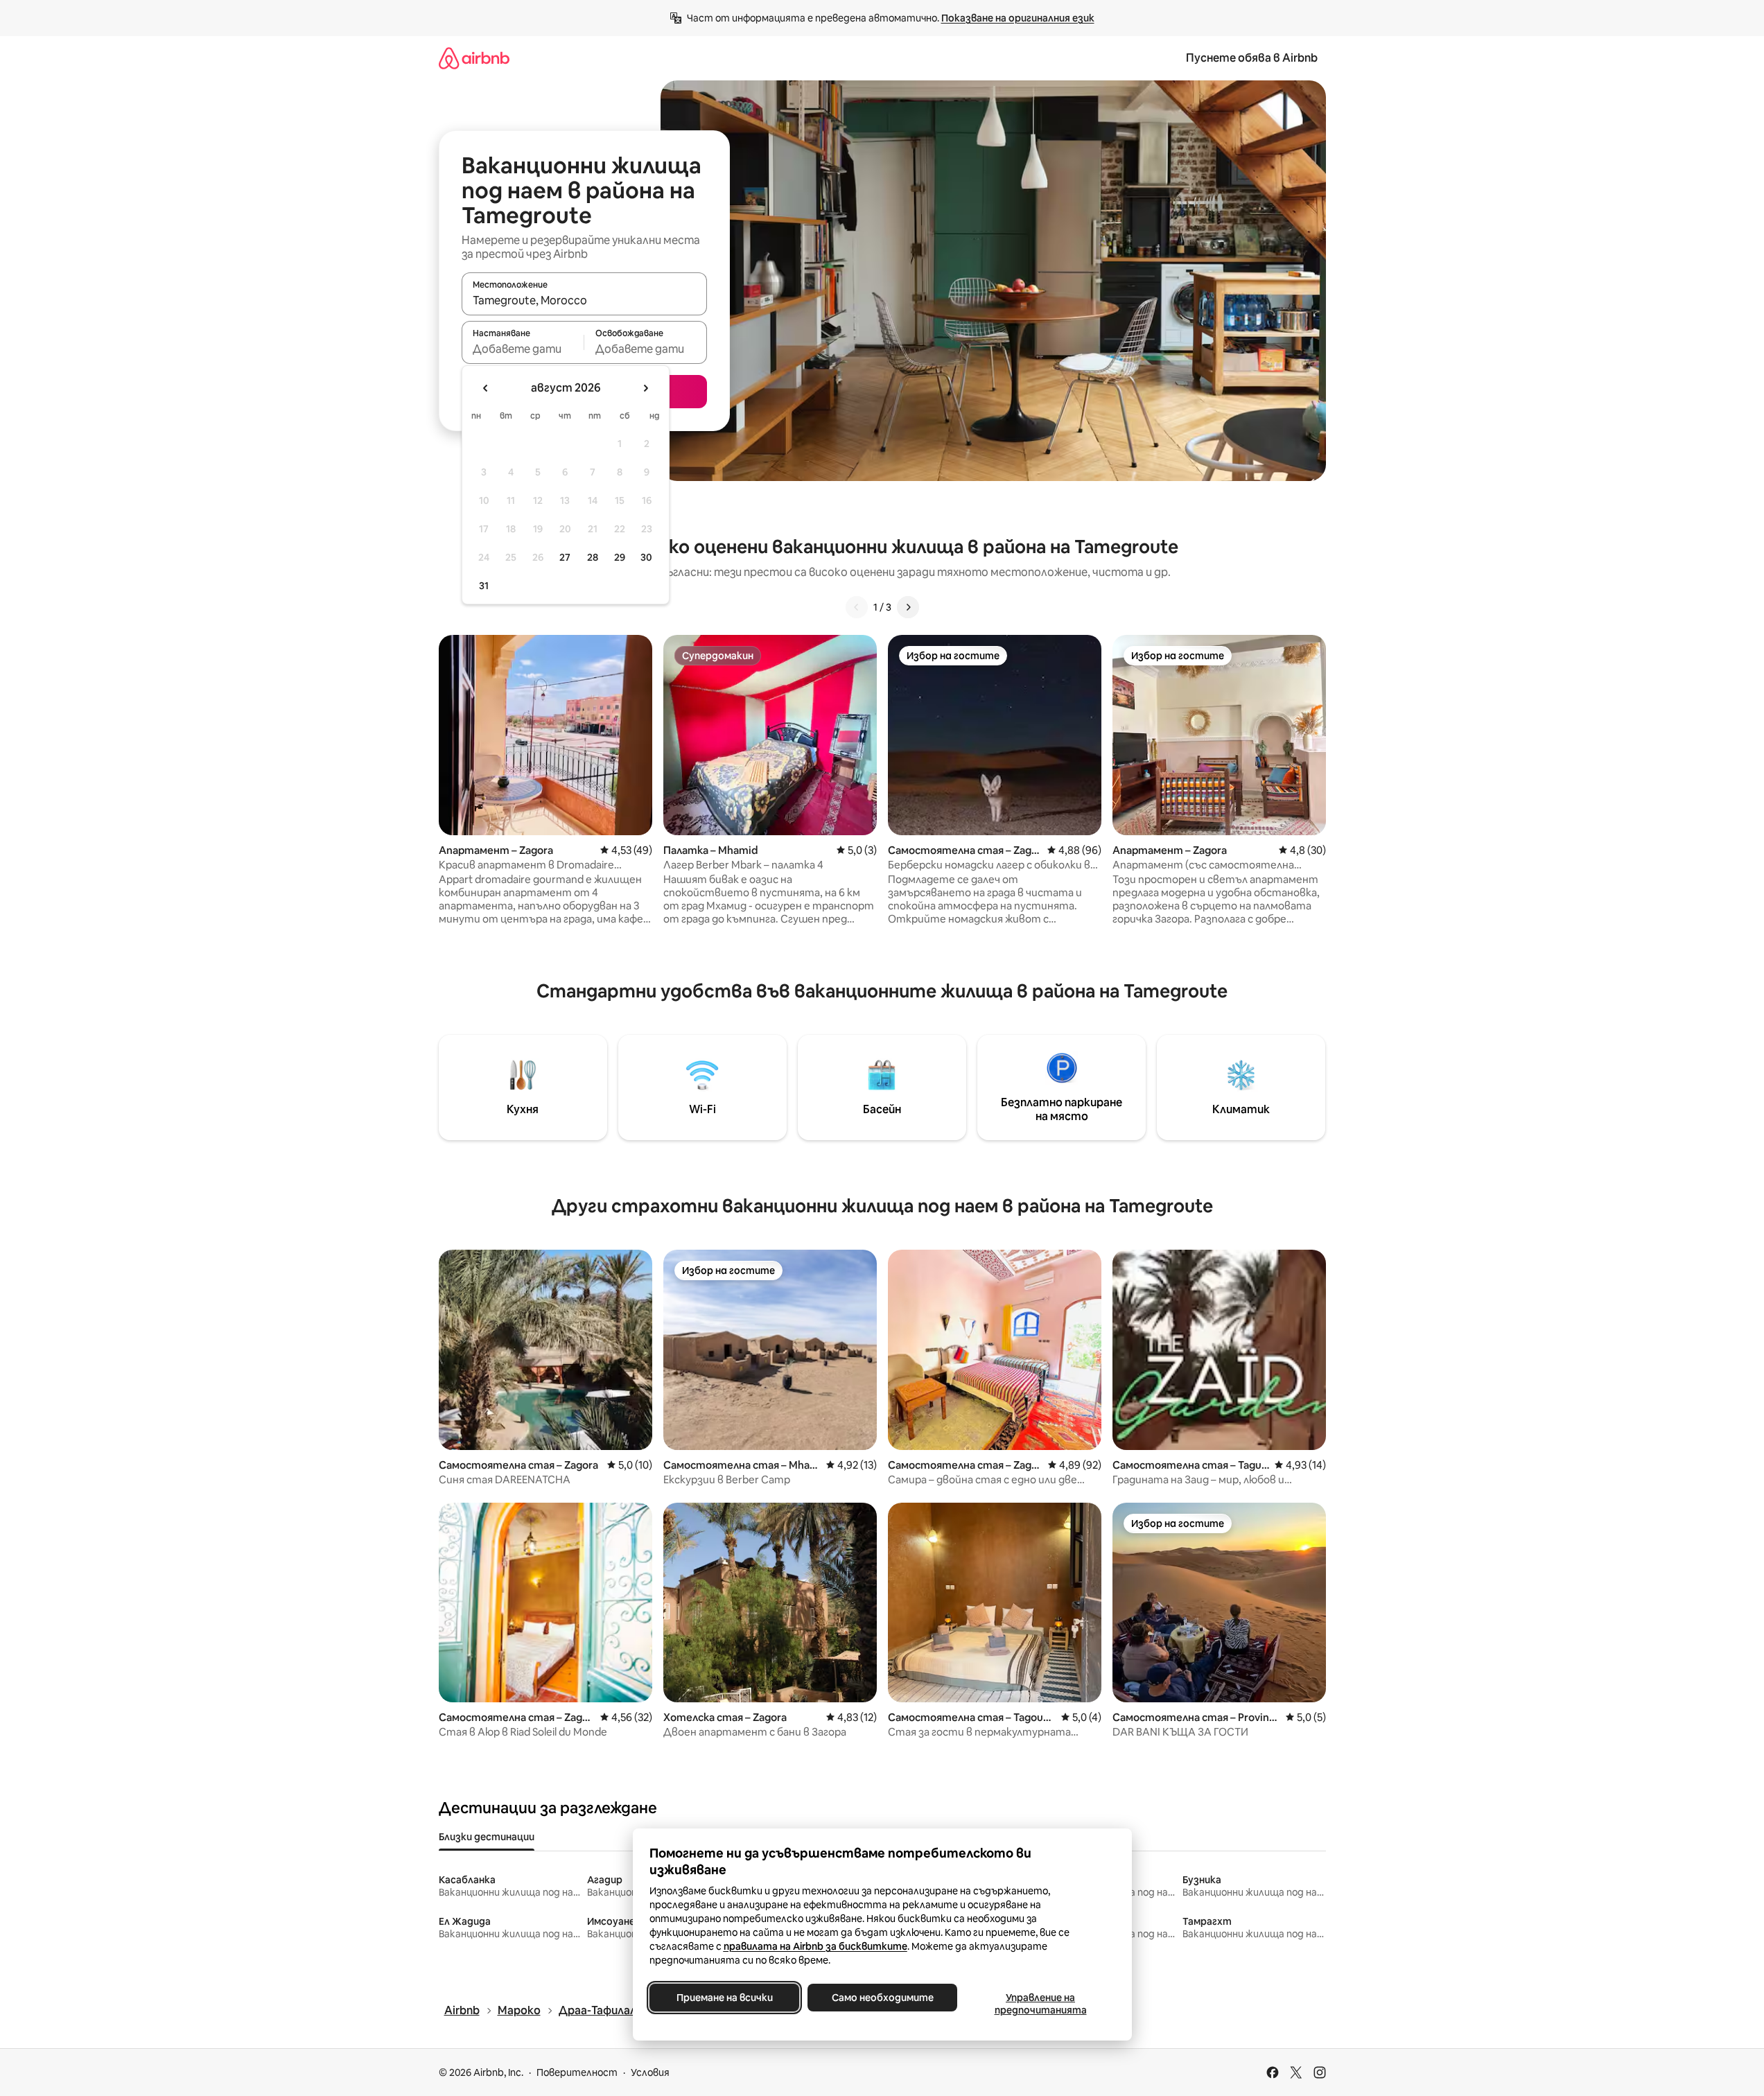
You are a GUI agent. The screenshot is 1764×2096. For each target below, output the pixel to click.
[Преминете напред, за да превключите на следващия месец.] (645, 388)
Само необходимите (882, 1998)
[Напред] (908, 607)
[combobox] (584, 300)
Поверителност (577, 2072)
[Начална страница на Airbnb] (474, 58)
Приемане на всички (724, 1998)
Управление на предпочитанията (1040, 2004)
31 (484, 586)
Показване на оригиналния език (1018, 18)
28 (593, 557)
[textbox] (523, 349)
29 (620, 557)
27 (565, 557)
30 (646, 557)
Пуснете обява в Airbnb (1252, 58)
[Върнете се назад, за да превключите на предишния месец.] (486, 388)
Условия (650, 2072)
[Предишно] (857, 607)
